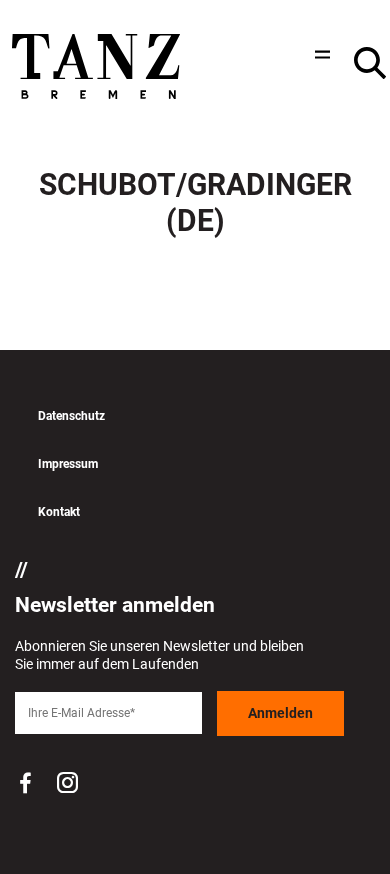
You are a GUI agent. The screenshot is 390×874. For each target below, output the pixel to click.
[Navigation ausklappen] (320, 54)
